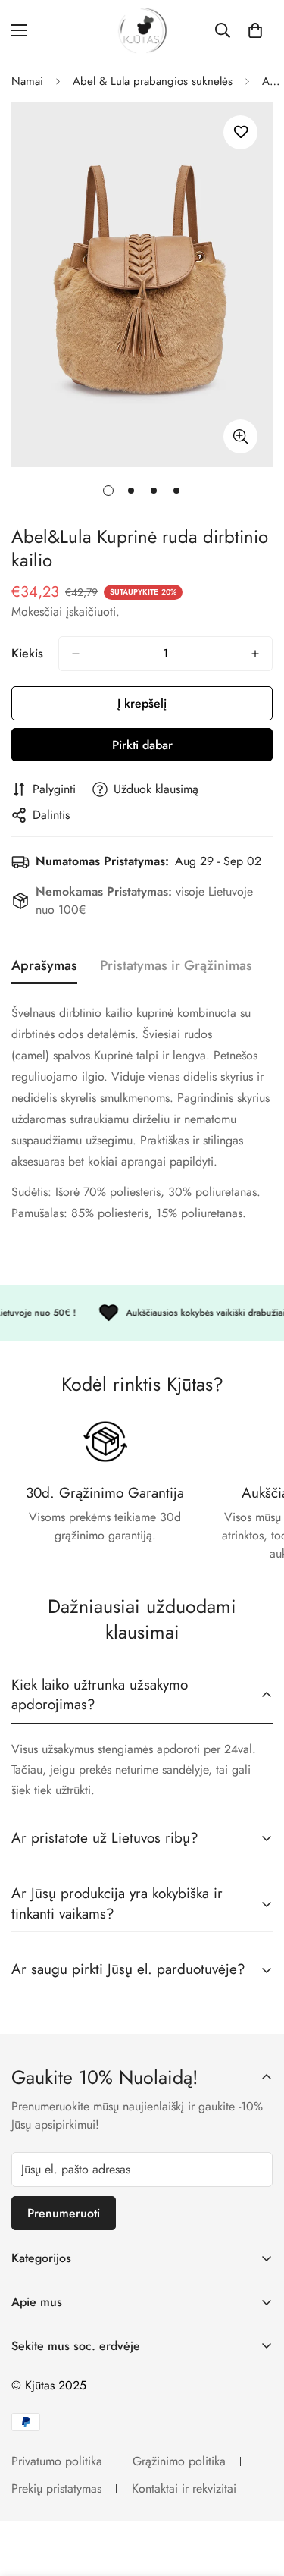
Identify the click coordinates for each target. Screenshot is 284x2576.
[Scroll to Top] (257, 2496)
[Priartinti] (240, 436)
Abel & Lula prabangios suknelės (153, 81)
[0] (255, 30)
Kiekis (27, 653)
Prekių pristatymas (56, 2488)
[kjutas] (142, 31)
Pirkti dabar (142, 745)
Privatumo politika (57, 2461)
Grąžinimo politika (179, 2461)
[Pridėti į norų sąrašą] (240, 132)
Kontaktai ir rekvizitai (184, 2488)
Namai (27, 81)
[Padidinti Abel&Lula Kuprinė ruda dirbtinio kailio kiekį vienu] (255, 654)
